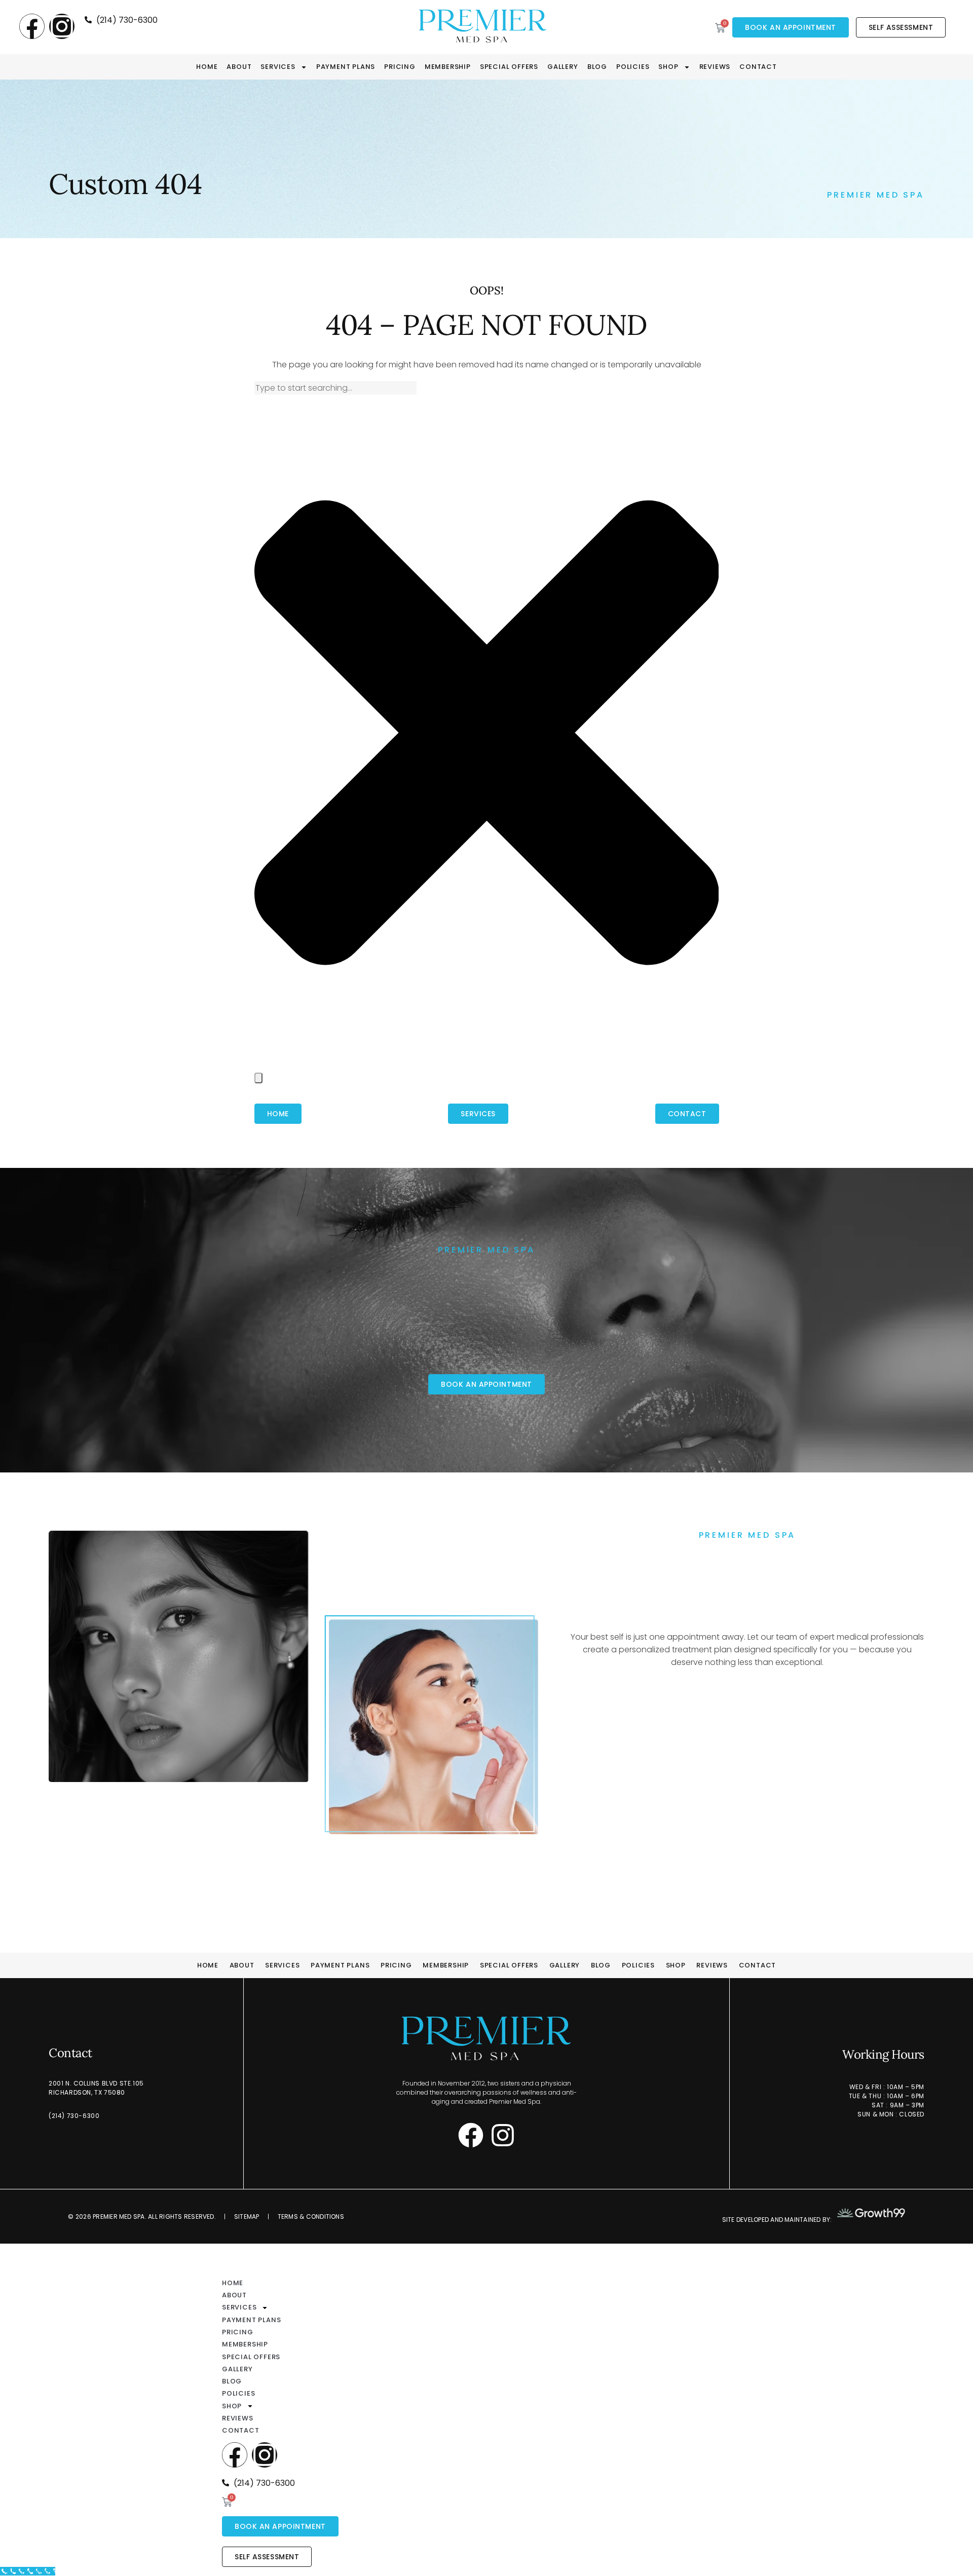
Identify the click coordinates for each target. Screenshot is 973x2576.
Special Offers (509, 67)
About (239, 67)
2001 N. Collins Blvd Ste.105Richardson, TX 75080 (96, 2088)
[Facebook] (32, 26)
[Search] (258, 1078)
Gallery (563, 67)
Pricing (400, 67)
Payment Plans (346, 67)
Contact (758, 67)
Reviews (715, 67)
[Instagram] (62, 26)
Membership (448, 67)
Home (207, 67)
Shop (668, 67)
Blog (597, 67)
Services (278, 67)
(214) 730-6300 (74, 2116)
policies (633, 67)
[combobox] (335, 388)
